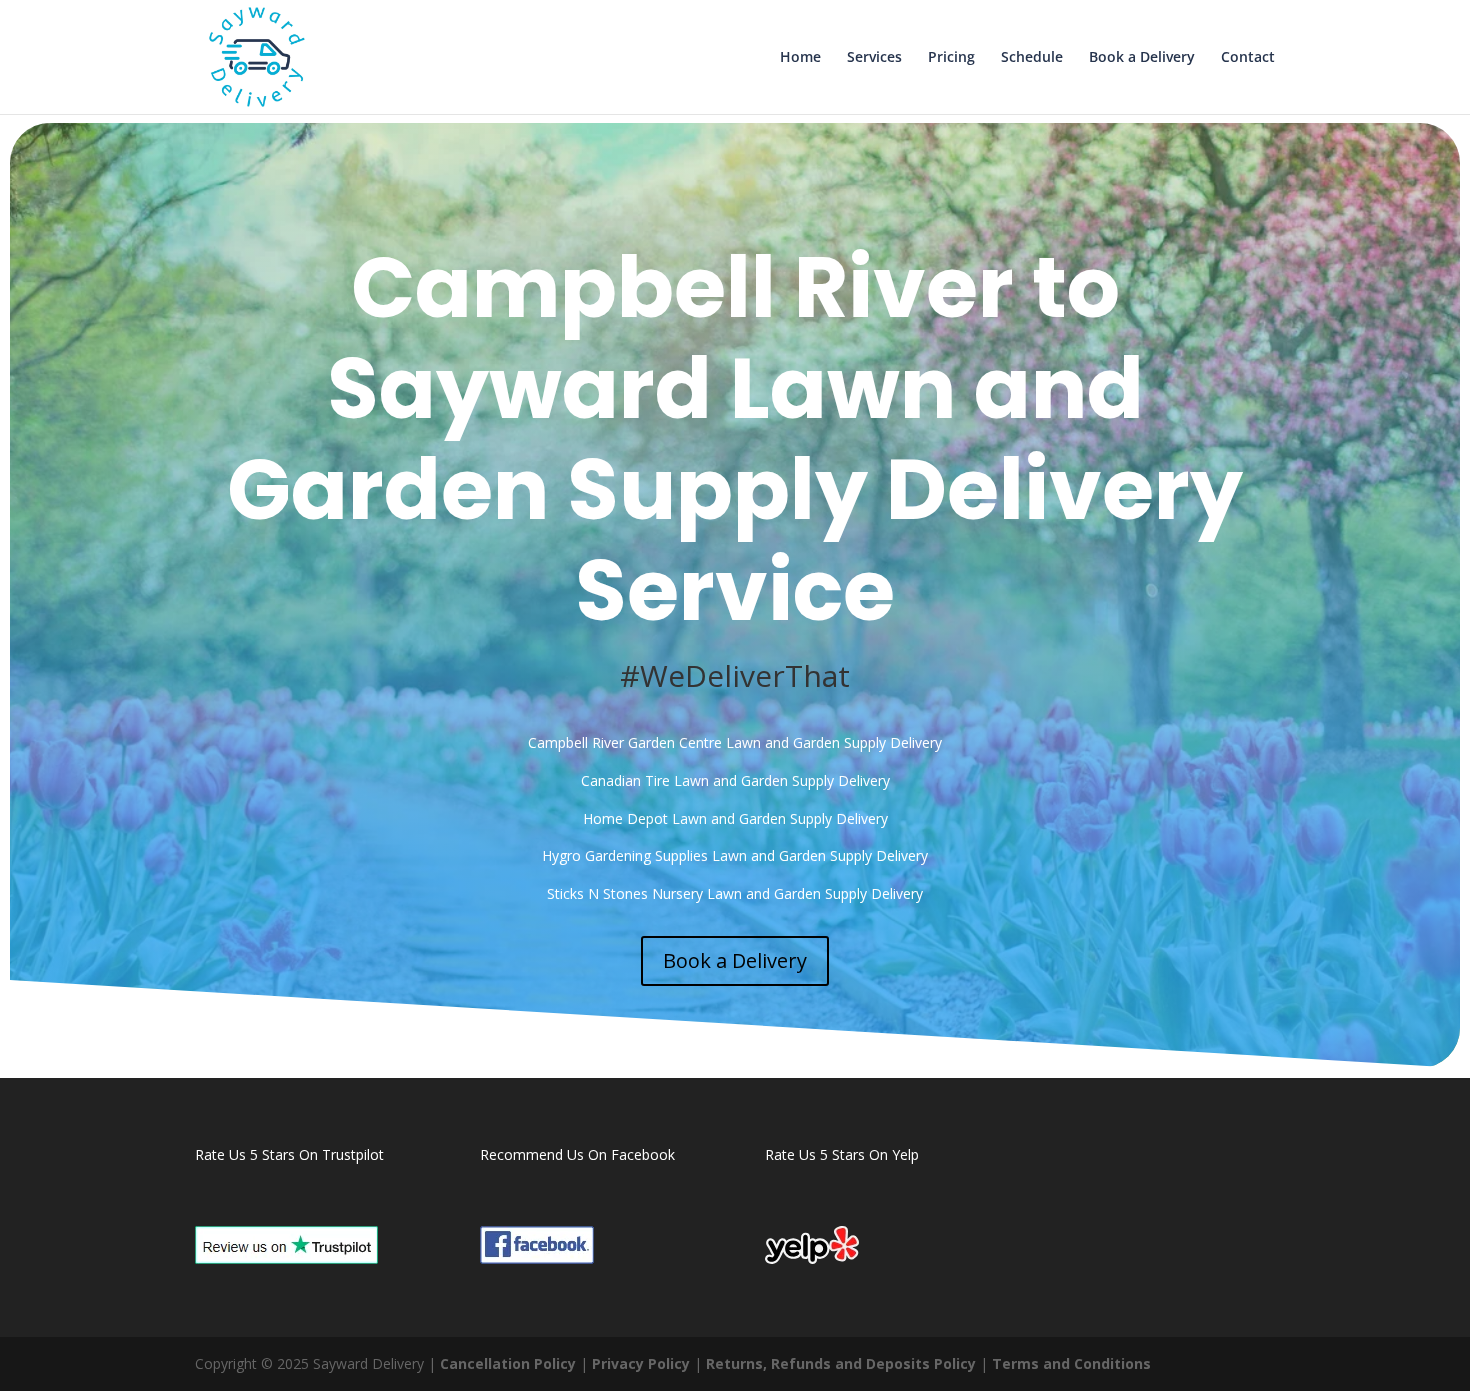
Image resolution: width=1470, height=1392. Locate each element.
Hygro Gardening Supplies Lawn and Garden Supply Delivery (735, 855)
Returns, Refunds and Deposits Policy (841, 1363)
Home (800, 58)
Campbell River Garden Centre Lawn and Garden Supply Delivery (735, 742)
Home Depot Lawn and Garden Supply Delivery (735, 818)
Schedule (1032, 58)
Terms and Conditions (1071, 1363)
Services (874, 58)
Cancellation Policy (508, 1363)
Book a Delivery (1142, 58)
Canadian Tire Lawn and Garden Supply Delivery (735, 780)
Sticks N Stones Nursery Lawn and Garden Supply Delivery (735, 893)
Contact (1248, 58)
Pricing (951, 58)
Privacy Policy (641, 1363)
